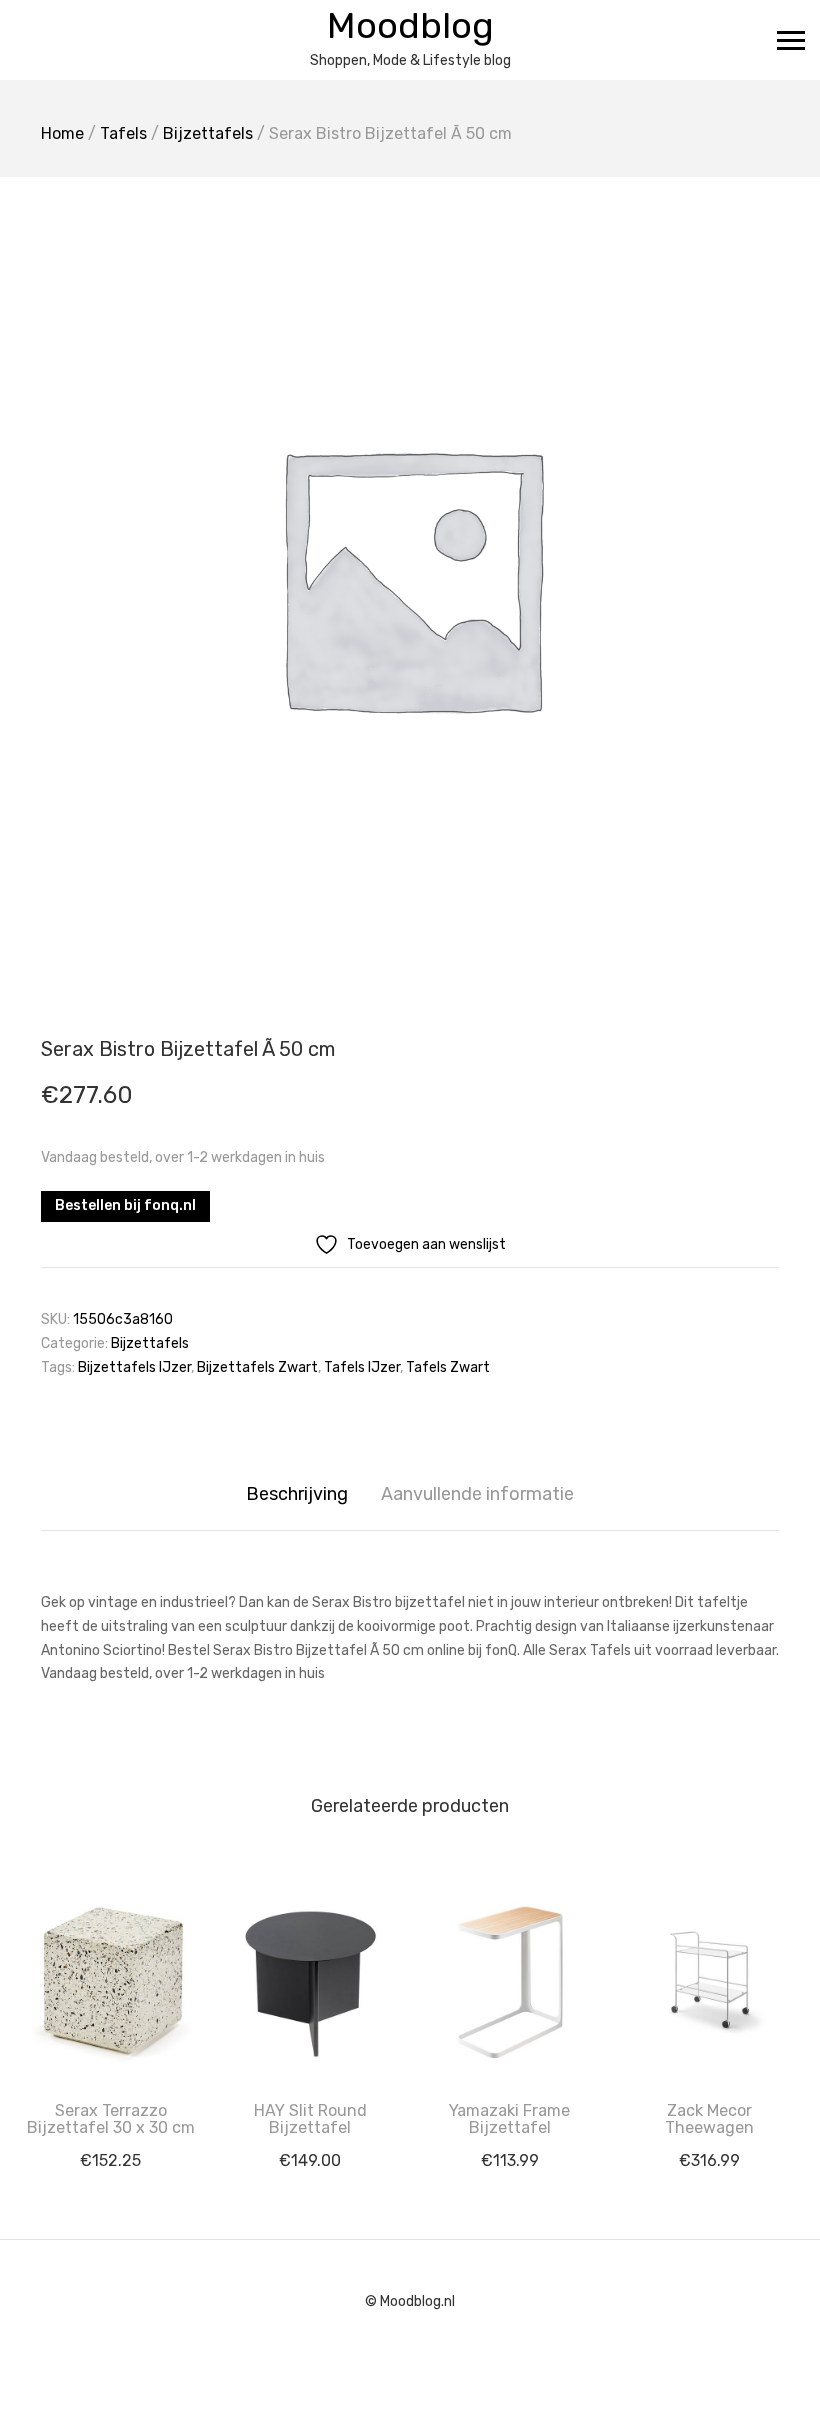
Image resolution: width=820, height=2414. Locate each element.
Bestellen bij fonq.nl (125, 1205)
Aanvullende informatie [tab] (477, 1494)
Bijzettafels (208, 133)
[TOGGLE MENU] (791, 40)
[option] (410, 576)
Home (62, 133)
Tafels (123, 133)
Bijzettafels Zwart (257, 1367)
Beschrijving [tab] (297, 1494)
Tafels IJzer (362, 1367)
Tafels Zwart (448, 1367)
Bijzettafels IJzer (134, 1367)
